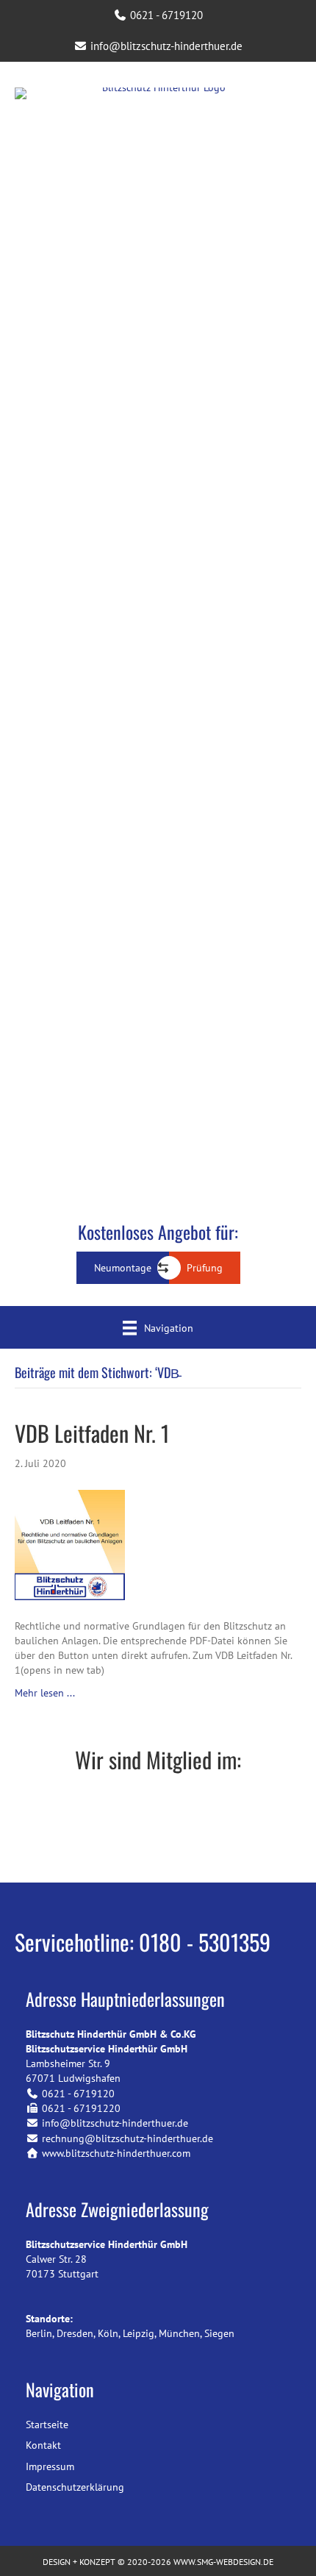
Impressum (50, 2466)
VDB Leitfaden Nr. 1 (92, 1433)
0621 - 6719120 (165, 15)
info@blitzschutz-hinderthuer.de (165, 46)
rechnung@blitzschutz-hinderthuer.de (128, 2138)
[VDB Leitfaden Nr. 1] (70, 1544)
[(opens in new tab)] (158, 1828)
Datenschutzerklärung (75, 2487)
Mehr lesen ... (45, 1693)
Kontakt (43, 2445)
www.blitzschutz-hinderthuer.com (116, 2153)
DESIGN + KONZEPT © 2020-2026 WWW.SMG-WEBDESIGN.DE (158, 2562)
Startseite (47, 2425)
